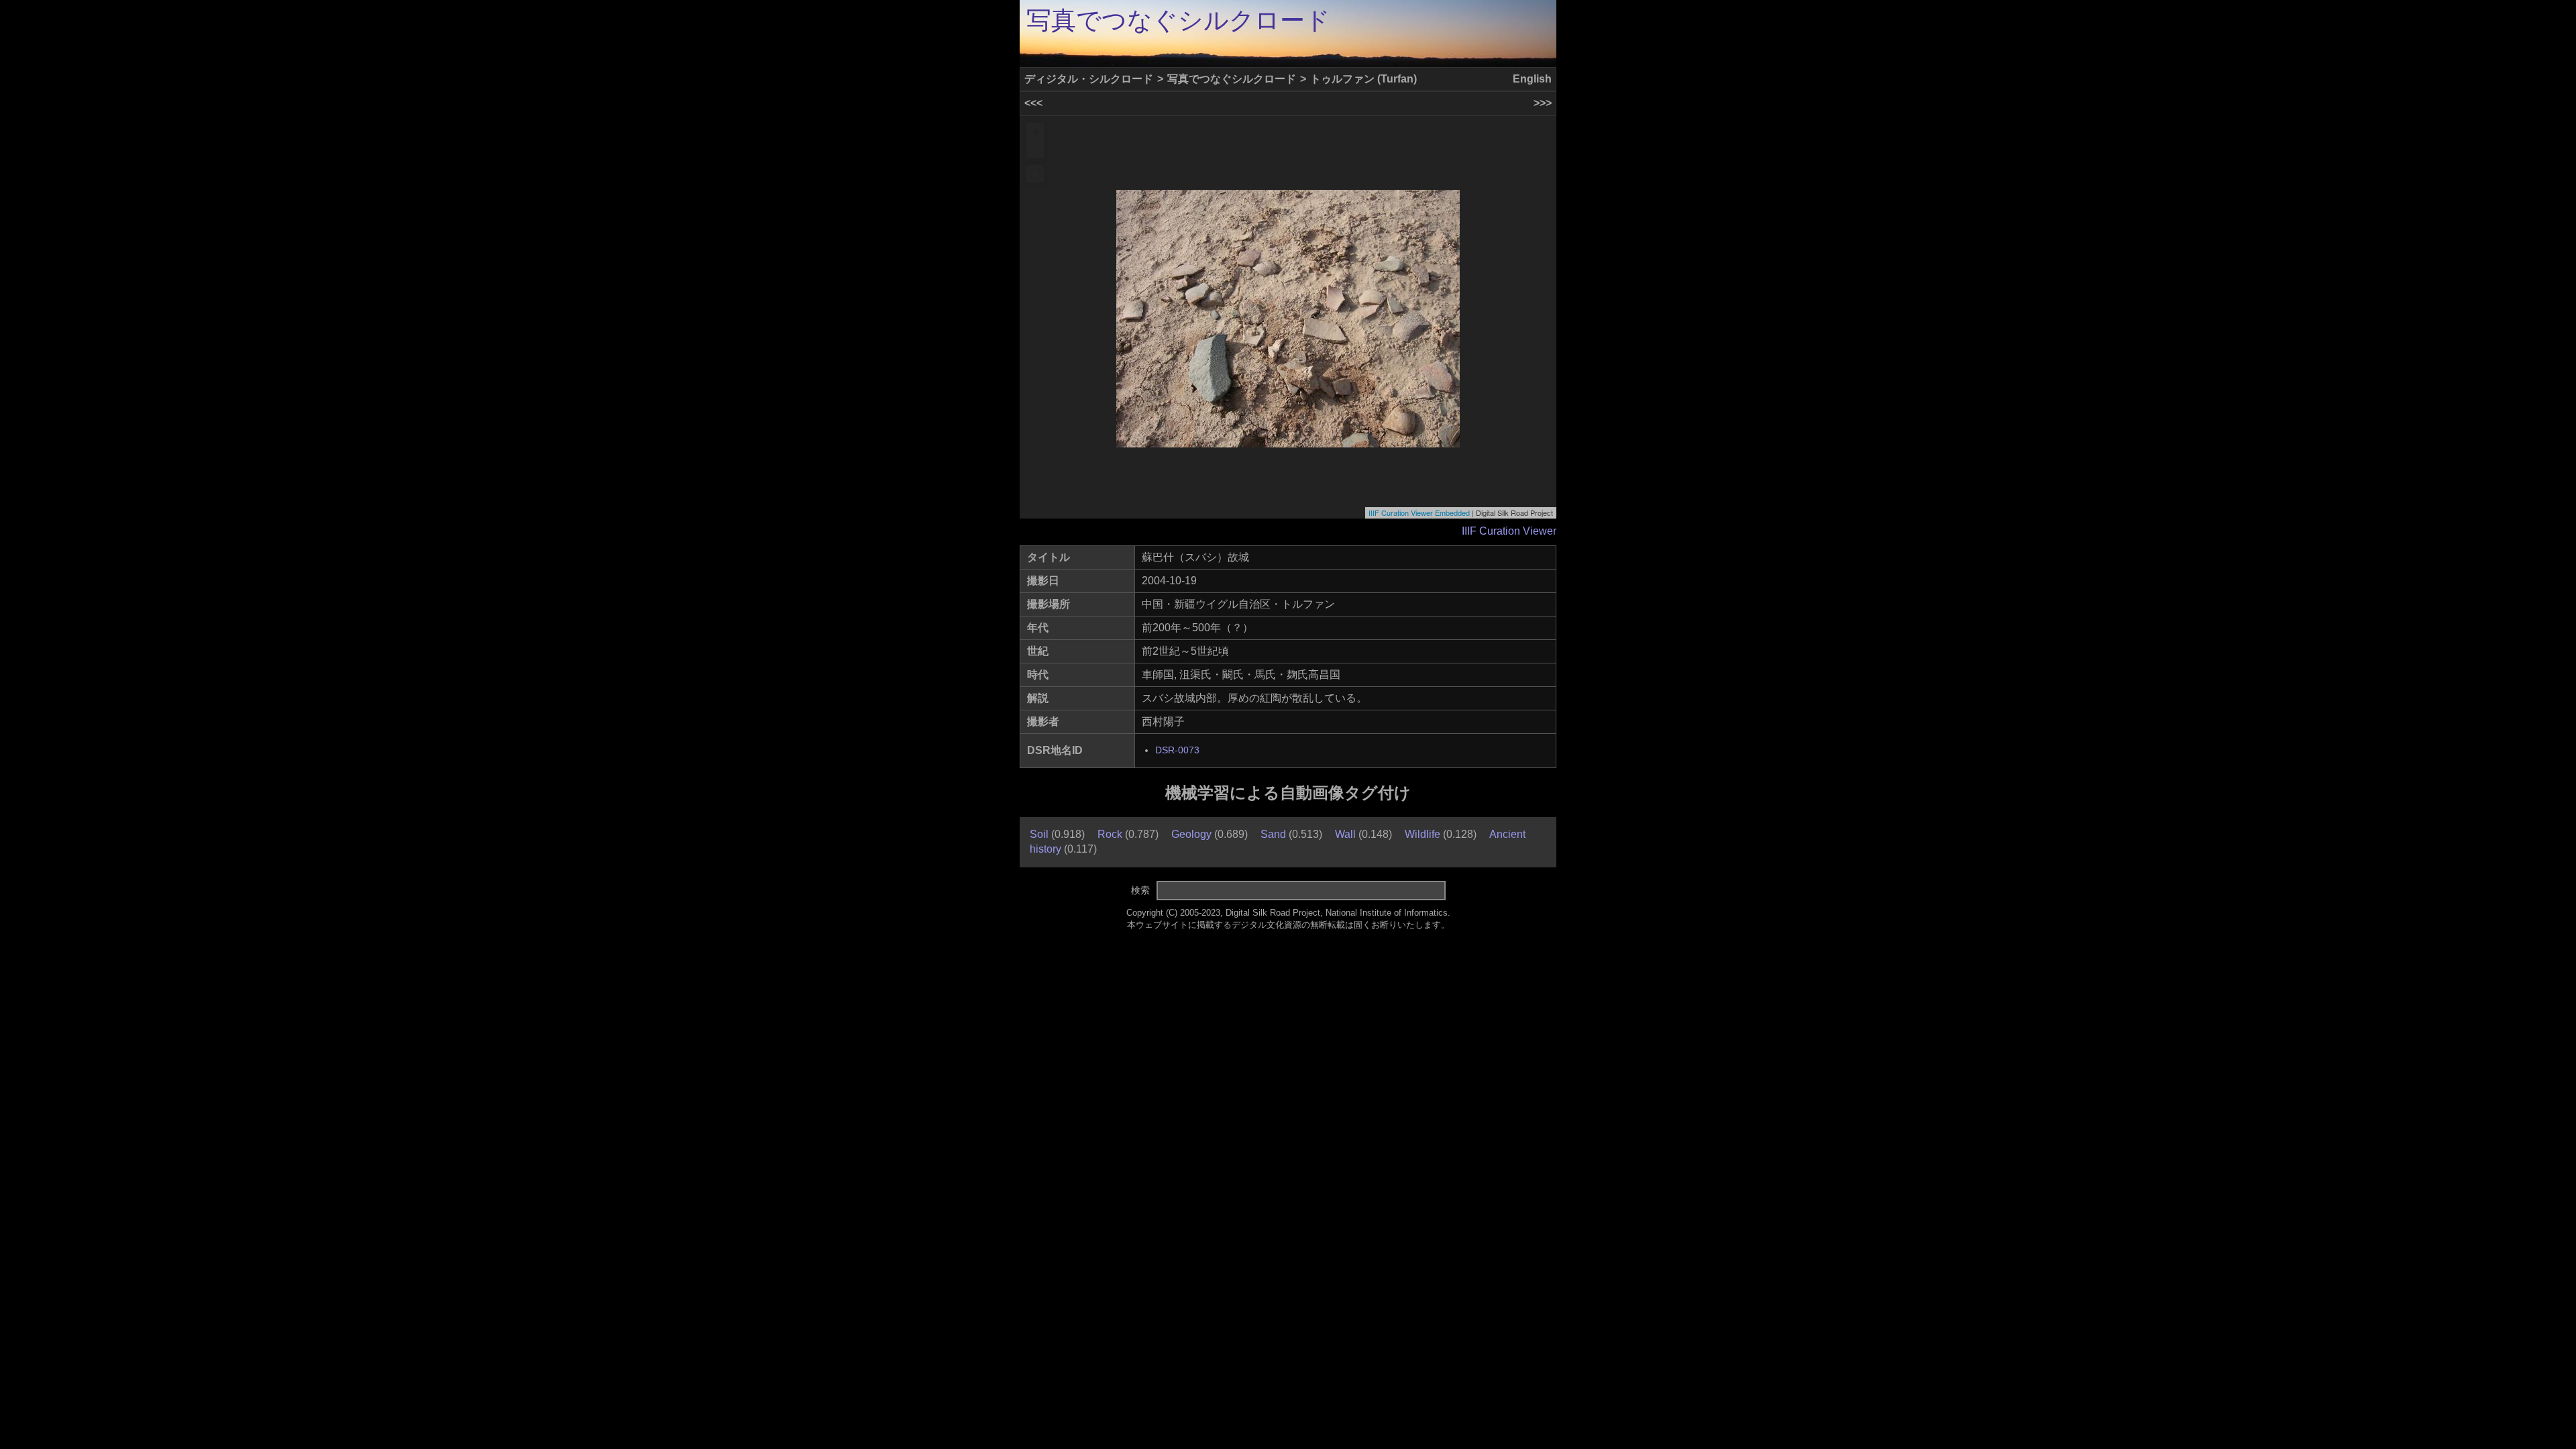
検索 (1140, 890)
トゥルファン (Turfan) (1363, 79)
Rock (1110, 834)
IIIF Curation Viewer (1509, 531)
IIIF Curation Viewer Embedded (1419, 513)
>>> (1543, 103)
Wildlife (1423, 834)
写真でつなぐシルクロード (1178, 20)
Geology (1191, 834)
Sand (1273, 834)
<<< (1033, 103)
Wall (1345, 834)
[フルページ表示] (1035, 174)
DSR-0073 (1177, 750)
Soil (1039, 834)
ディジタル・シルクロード (1089, 79)
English (1532, 79)
